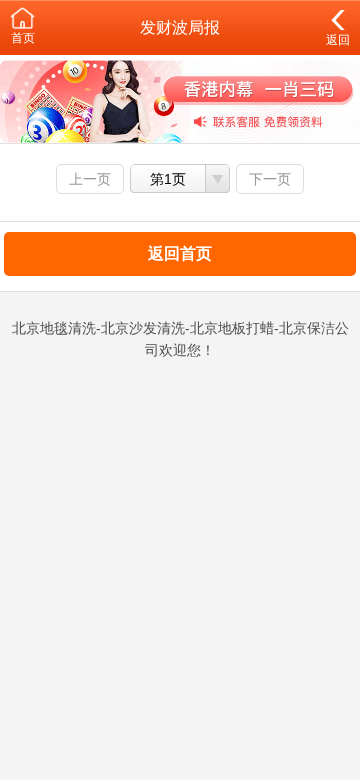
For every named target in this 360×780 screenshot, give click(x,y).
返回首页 (180, 253)
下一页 (270, 179)
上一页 (90, 179)
